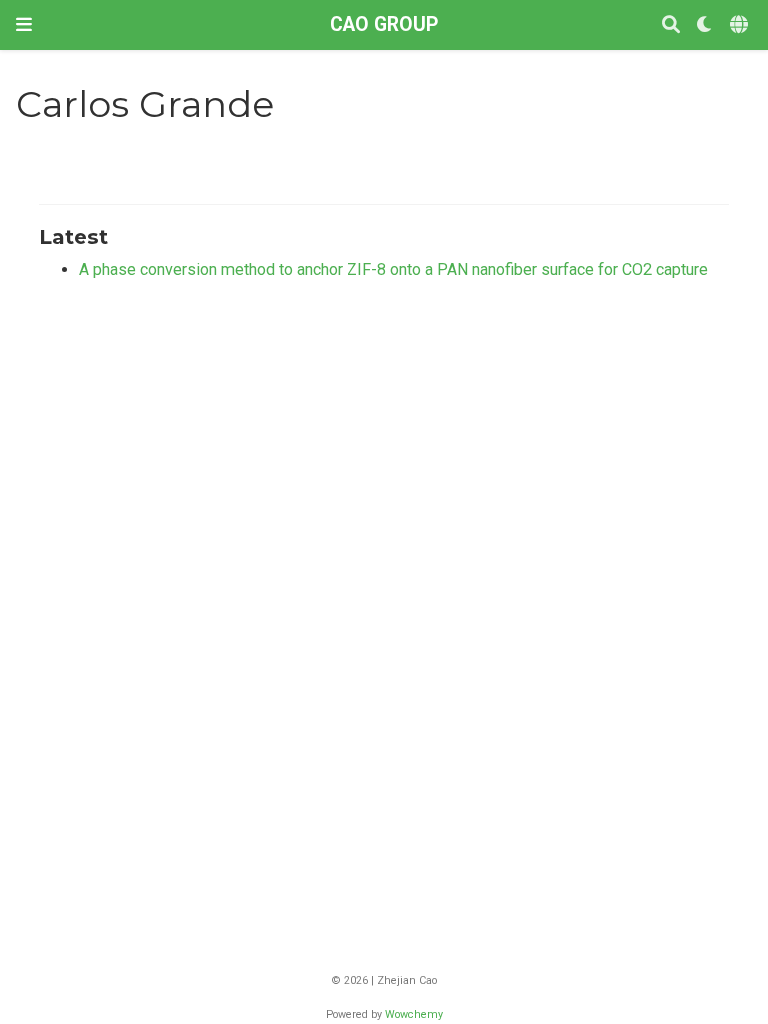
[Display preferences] (705, 25)
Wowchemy (414, 1014)
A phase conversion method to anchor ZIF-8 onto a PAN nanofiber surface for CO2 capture (393, 269)
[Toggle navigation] (24, 24)
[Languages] (741, 25)
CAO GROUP (384, 24)
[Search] (671, 25)
